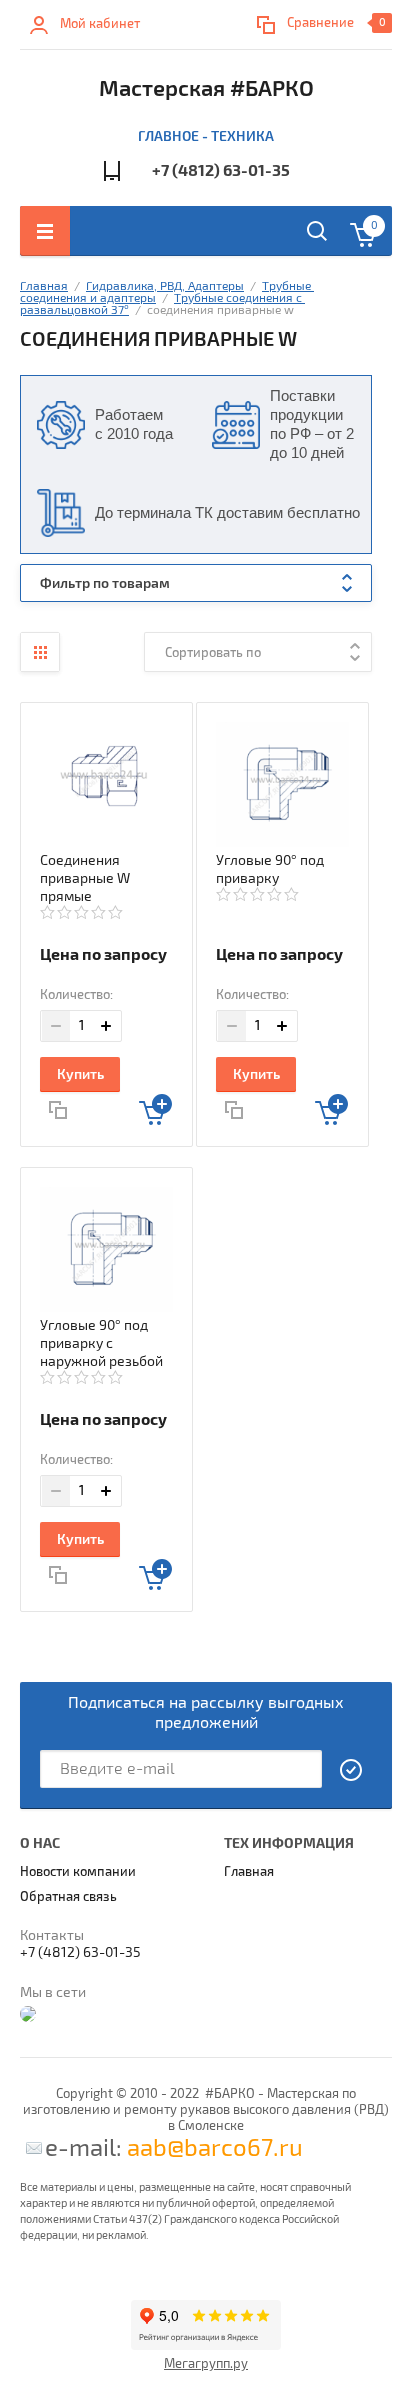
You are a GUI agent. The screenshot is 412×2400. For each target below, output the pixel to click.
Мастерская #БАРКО (206, 89)
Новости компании (78, 1872)
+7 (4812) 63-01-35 (221, 171)
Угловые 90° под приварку (270, 869)
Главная (44, 286)
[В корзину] (155, 1109)
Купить (80, 1074)
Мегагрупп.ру (206, 2364)
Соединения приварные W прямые (85, 878)
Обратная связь (68, 1897)
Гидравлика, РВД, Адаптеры (165, 286)
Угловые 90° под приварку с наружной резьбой (101, 1343)
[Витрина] (40, 652)
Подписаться (352, 1770)
